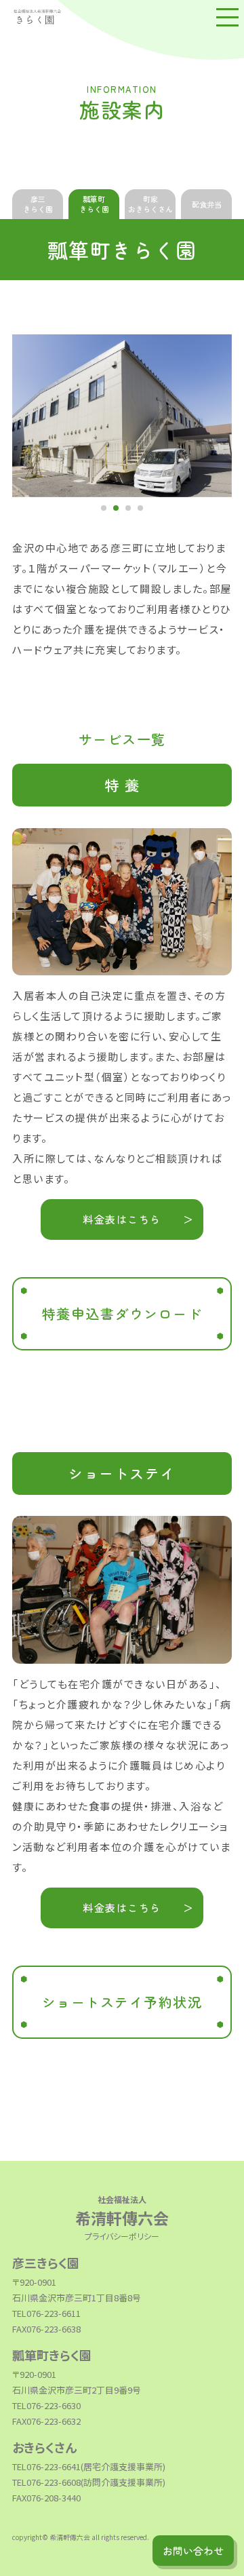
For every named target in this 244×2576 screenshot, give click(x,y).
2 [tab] (116, 508)
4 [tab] (140, 508)
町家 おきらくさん (150, 204)
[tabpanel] (122, 416)
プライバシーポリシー (122, 2236)
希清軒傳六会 (122, 2211)
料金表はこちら (122, 1219)
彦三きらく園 (38, 204)
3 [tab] (128, 508)
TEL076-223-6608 (46, 2482)
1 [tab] (104, 508)
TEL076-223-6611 (46, 2313)
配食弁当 (207, 204)
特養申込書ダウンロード (122, 1313)
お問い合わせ (193, 2551)
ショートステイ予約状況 (122, 2002)
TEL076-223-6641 (46, 2466)
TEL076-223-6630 (46, 2405)
